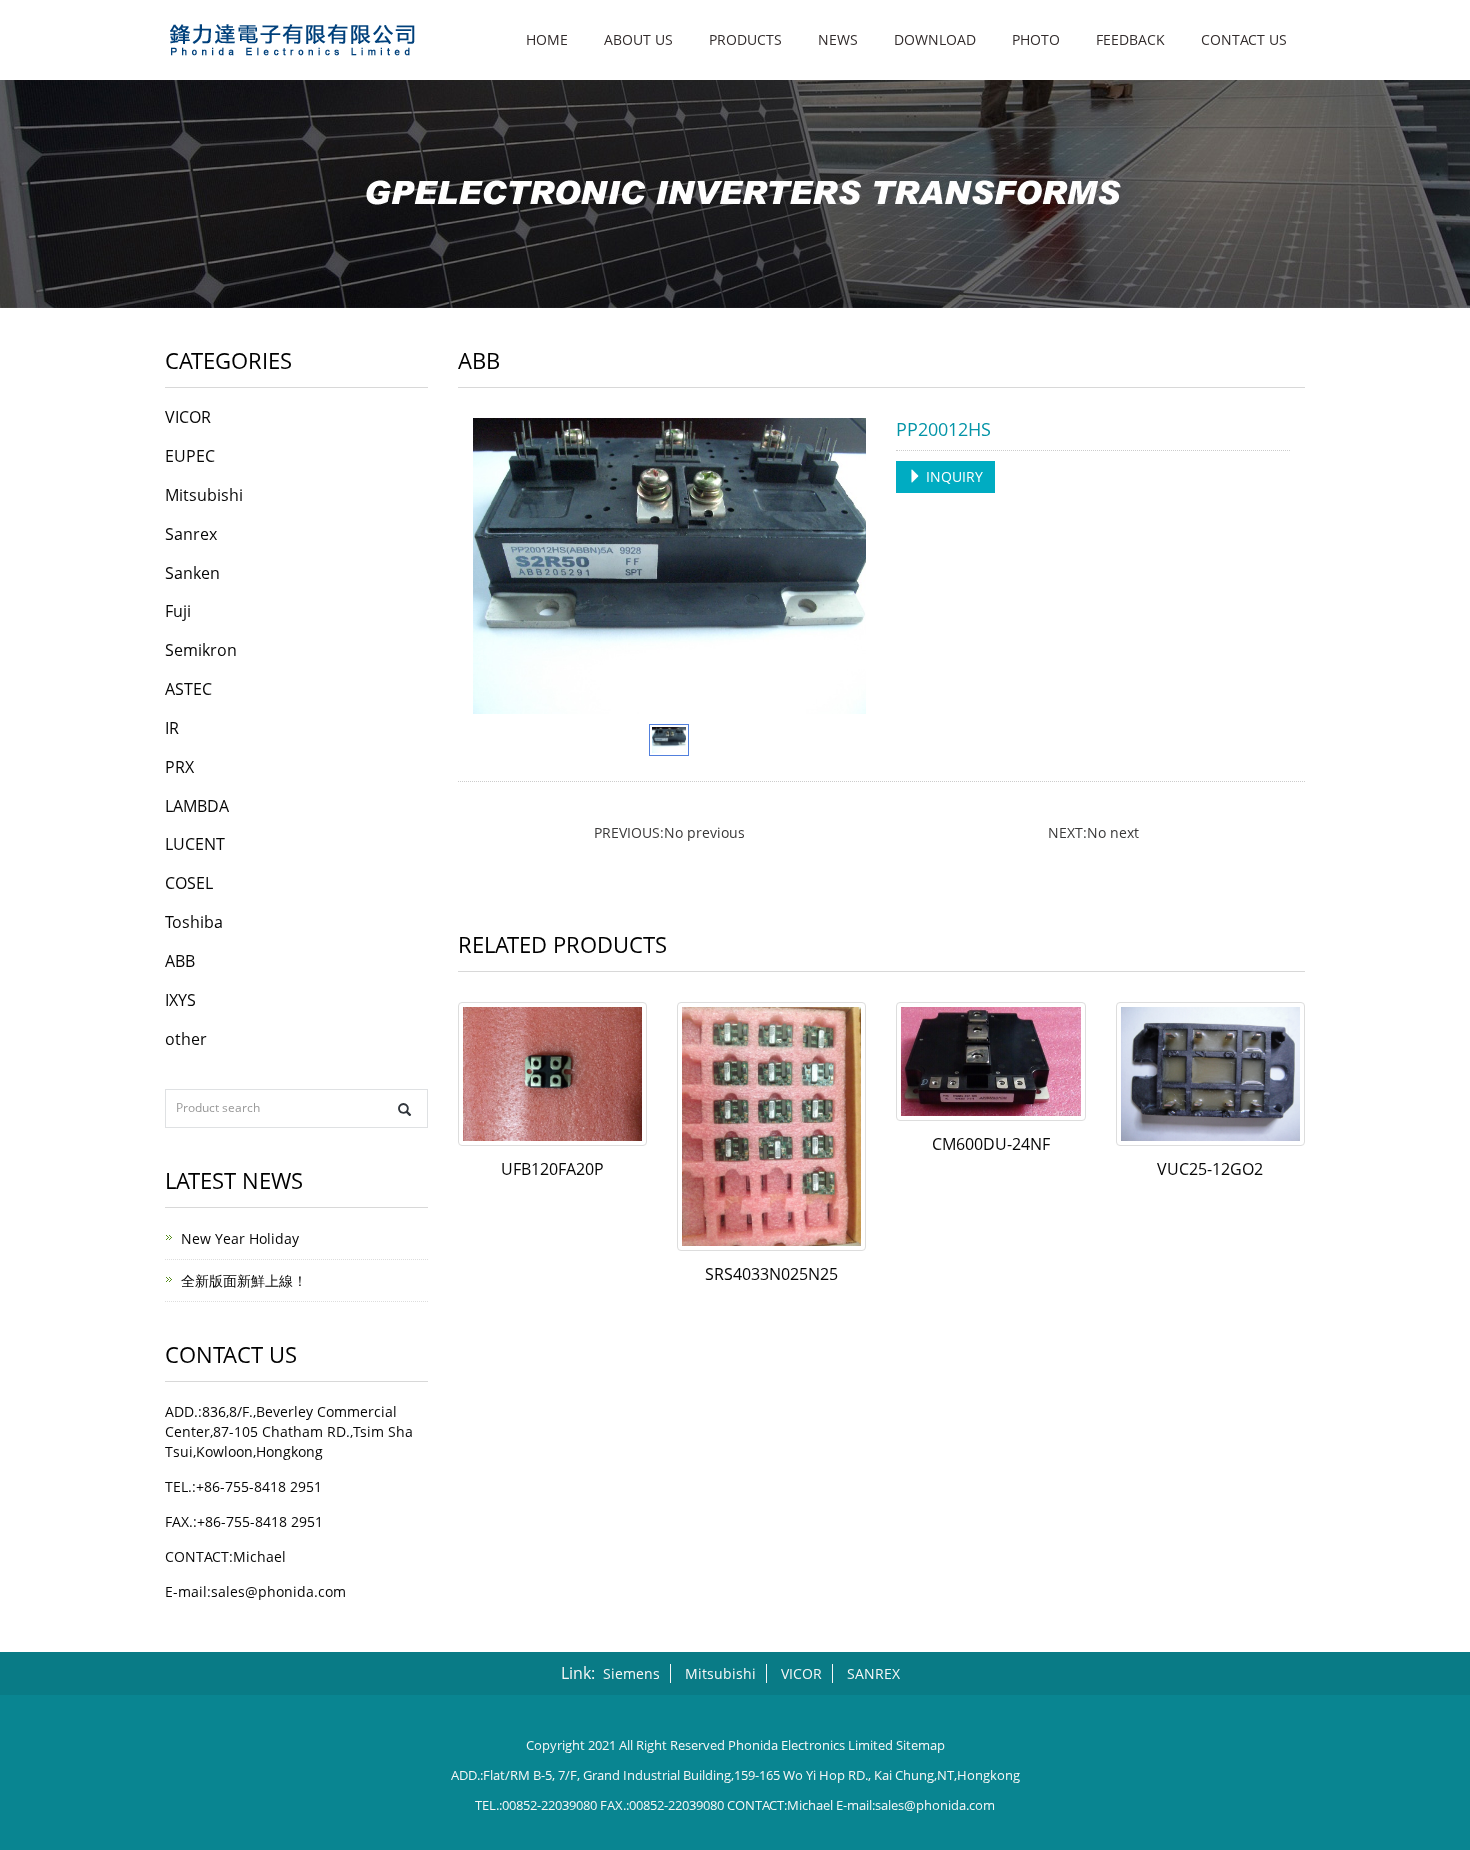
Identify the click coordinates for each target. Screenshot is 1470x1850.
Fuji (178, 611)
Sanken (192, 573)
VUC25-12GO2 (1210, 1169)
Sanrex (191, 534)
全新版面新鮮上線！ (244, 1280)
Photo (1036, 39)
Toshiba (194, 922)
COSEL (189, 883)
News (838, 39)
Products (745, 39)
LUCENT (195, 844)
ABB (180, 961)
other (186, 1039)
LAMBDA (197, 806)
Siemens (631, 1673)
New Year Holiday (240, 1238)
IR (172, 728)
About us (638, 39)
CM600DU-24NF (991, 1144)
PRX (179, 767)
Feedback (1130, 39)
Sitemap (920, 1745)
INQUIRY (952, 476)
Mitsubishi (204, 495)
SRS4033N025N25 (771, 1274)
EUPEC (190, 456)
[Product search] (404, 1109)
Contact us (1244, 39)
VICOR (188, 417)
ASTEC (188, 689)
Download (935, 39)
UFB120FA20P (552, 1169)
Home (547, 39)
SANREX (873, 1673)
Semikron (201, 650)
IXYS (180, 1000)
